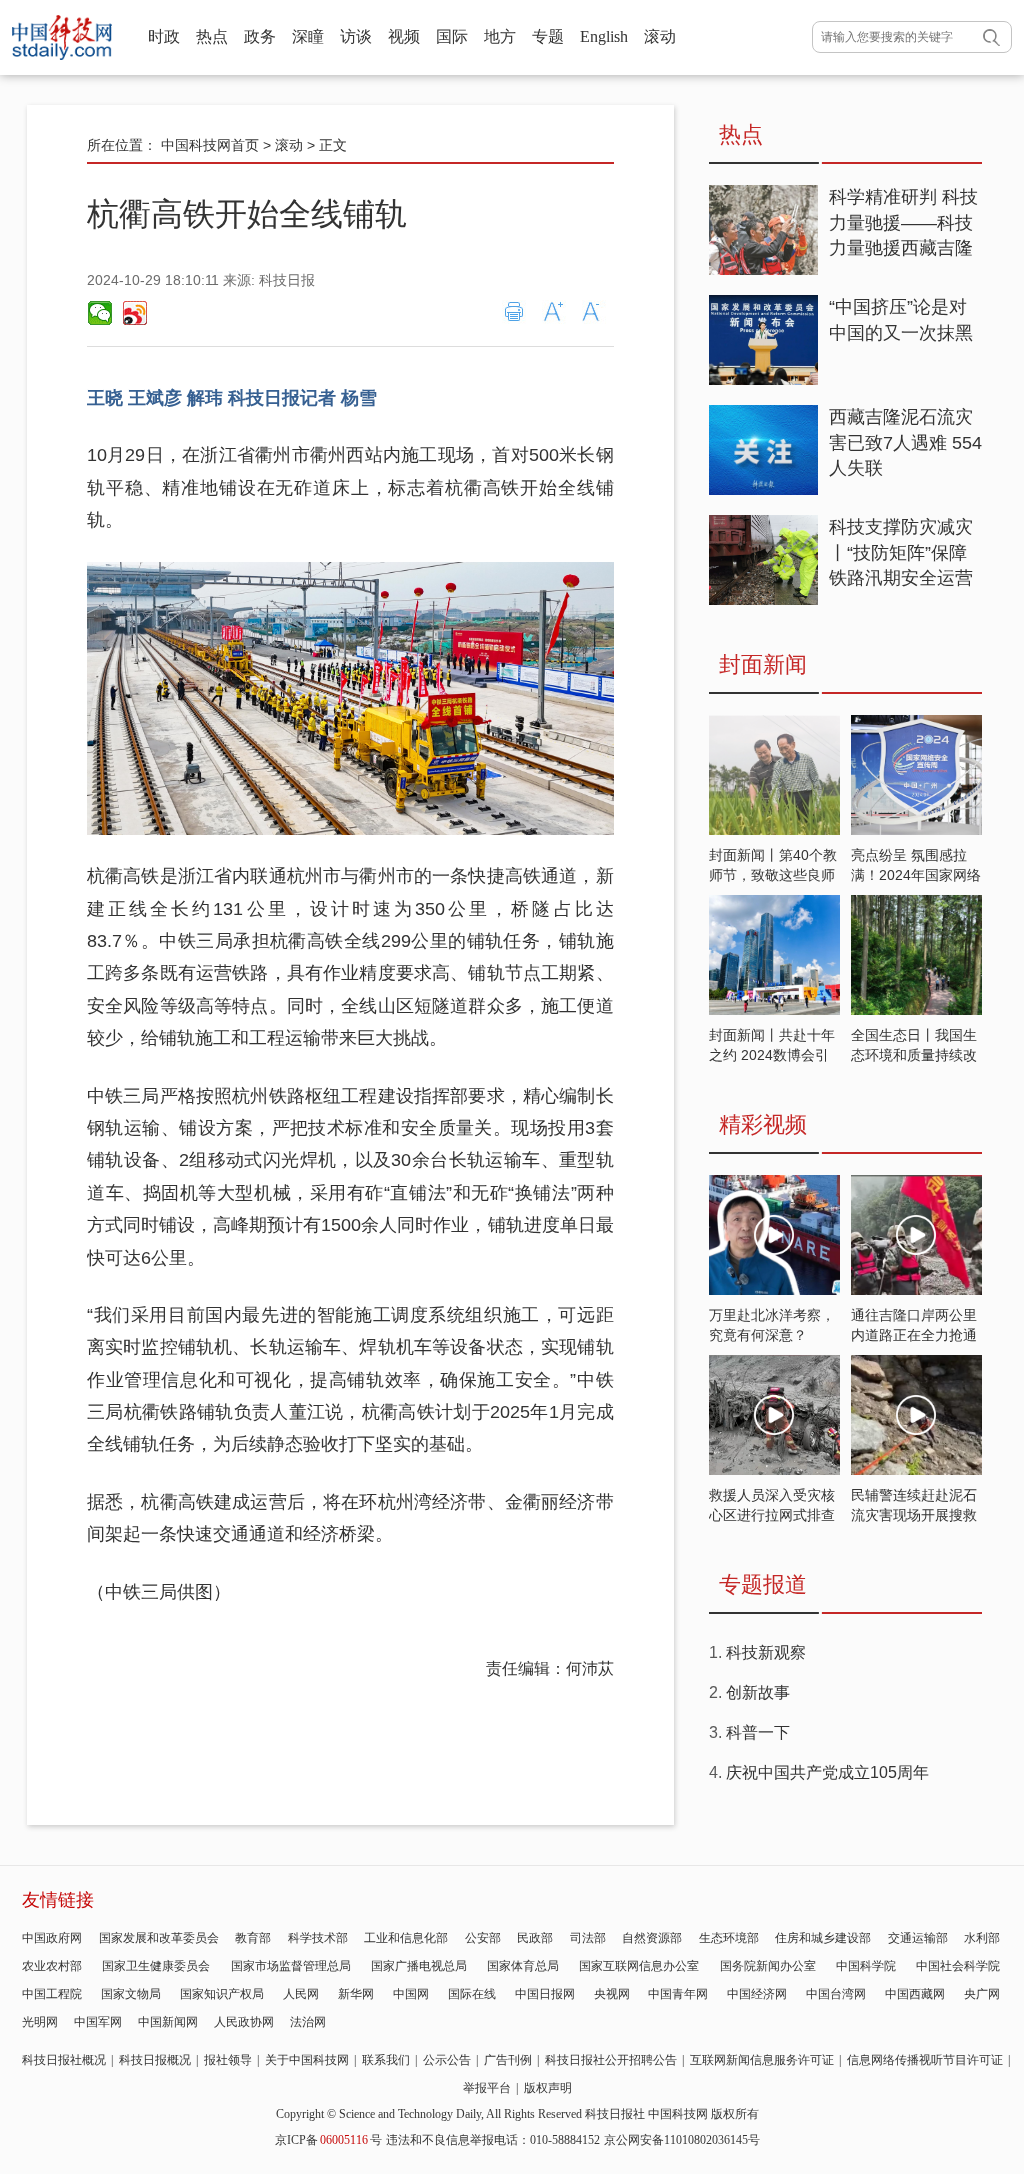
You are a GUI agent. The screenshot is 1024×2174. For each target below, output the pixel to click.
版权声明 (548, 2088)
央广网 (982, 1994)
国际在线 (472, 1994)
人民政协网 (244, 2022)
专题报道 (763, 1584)
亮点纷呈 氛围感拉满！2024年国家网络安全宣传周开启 (916, 875)
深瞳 (308, 36)
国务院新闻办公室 (768, 1966)
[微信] (100, 313)
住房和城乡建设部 (823, 1938)
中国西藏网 (915, 1994)
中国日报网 (545, 1994)
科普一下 (758, 1732)
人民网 (301, 1994)
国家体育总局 (523, 1966)
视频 (404, 36)
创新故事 (758, 1692)
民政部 (535, 1938)
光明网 (40, 2022)
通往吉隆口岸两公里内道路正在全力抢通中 (914, 1335)
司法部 (588, 1938)
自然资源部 (652, 1938)
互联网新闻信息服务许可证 (762, 2060)
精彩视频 (763, 1124)
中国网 (411, 1994)
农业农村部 (52, 1966)
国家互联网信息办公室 (639, 1966)
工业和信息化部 (406, 1938)
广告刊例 (508, 2060)
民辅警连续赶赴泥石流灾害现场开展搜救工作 (914, 1515)
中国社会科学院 (958, 1966)
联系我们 (386, 2060)
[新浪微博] (134, 313)
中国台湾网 (836, 1994)
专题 (548, 36)
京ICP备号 (328, 2140)
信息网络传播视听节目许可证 (925, 2060)
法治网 (308, 2022)
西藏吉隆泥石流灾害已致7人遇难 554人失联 (905, 442)
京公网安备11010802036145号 (682, 2140)
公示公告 (447, 2060)
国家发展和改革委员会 (159, 1938)
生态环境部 (729, 1938)
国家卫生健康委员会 (156, 1966)
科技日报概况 (155, 2060)
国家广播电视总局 (419, 1966)
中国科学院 (866, 1966)
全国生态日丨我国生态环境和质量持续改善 (914, 1055)
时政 (164, 36)
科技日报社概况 (64, 2060)
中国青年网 (678, 1994)
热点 (212, 36)
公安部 (483, 1938)
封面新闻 (763, 664)
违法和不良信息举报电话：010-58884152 (493, 2140)
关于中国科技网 (307, 2060)
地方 (500, 36)
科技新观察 (766, 1652)
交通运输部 (918, 1938)
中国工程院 (52, 1994)
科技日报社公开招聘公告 (611, 2060)
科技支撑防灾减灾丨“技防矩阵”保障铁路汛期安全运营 (901, 552)
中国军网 (98, 2022)
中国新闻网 (168, 2022)
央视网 (612, 1994)
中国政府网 (52, 1938)
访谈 (356, 36)
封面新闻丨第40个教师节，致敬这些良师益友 (773, 875)
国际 (452, 36)
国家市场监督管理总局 (291, 1966)
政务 (260, 36)
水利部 (982, 1938)
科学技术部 (318, 1938)
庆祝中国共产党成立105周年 (827, 1772)
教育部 (253, 1938)
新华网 (356, 1994)
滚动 (660, 36)
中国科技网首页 (210, 145)
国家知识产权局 (222, 1994)
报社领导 (228, 2060)
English (604, 36)
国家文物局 (131, 1994)
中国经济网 (757, 1994)
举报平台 (487, 2088)
